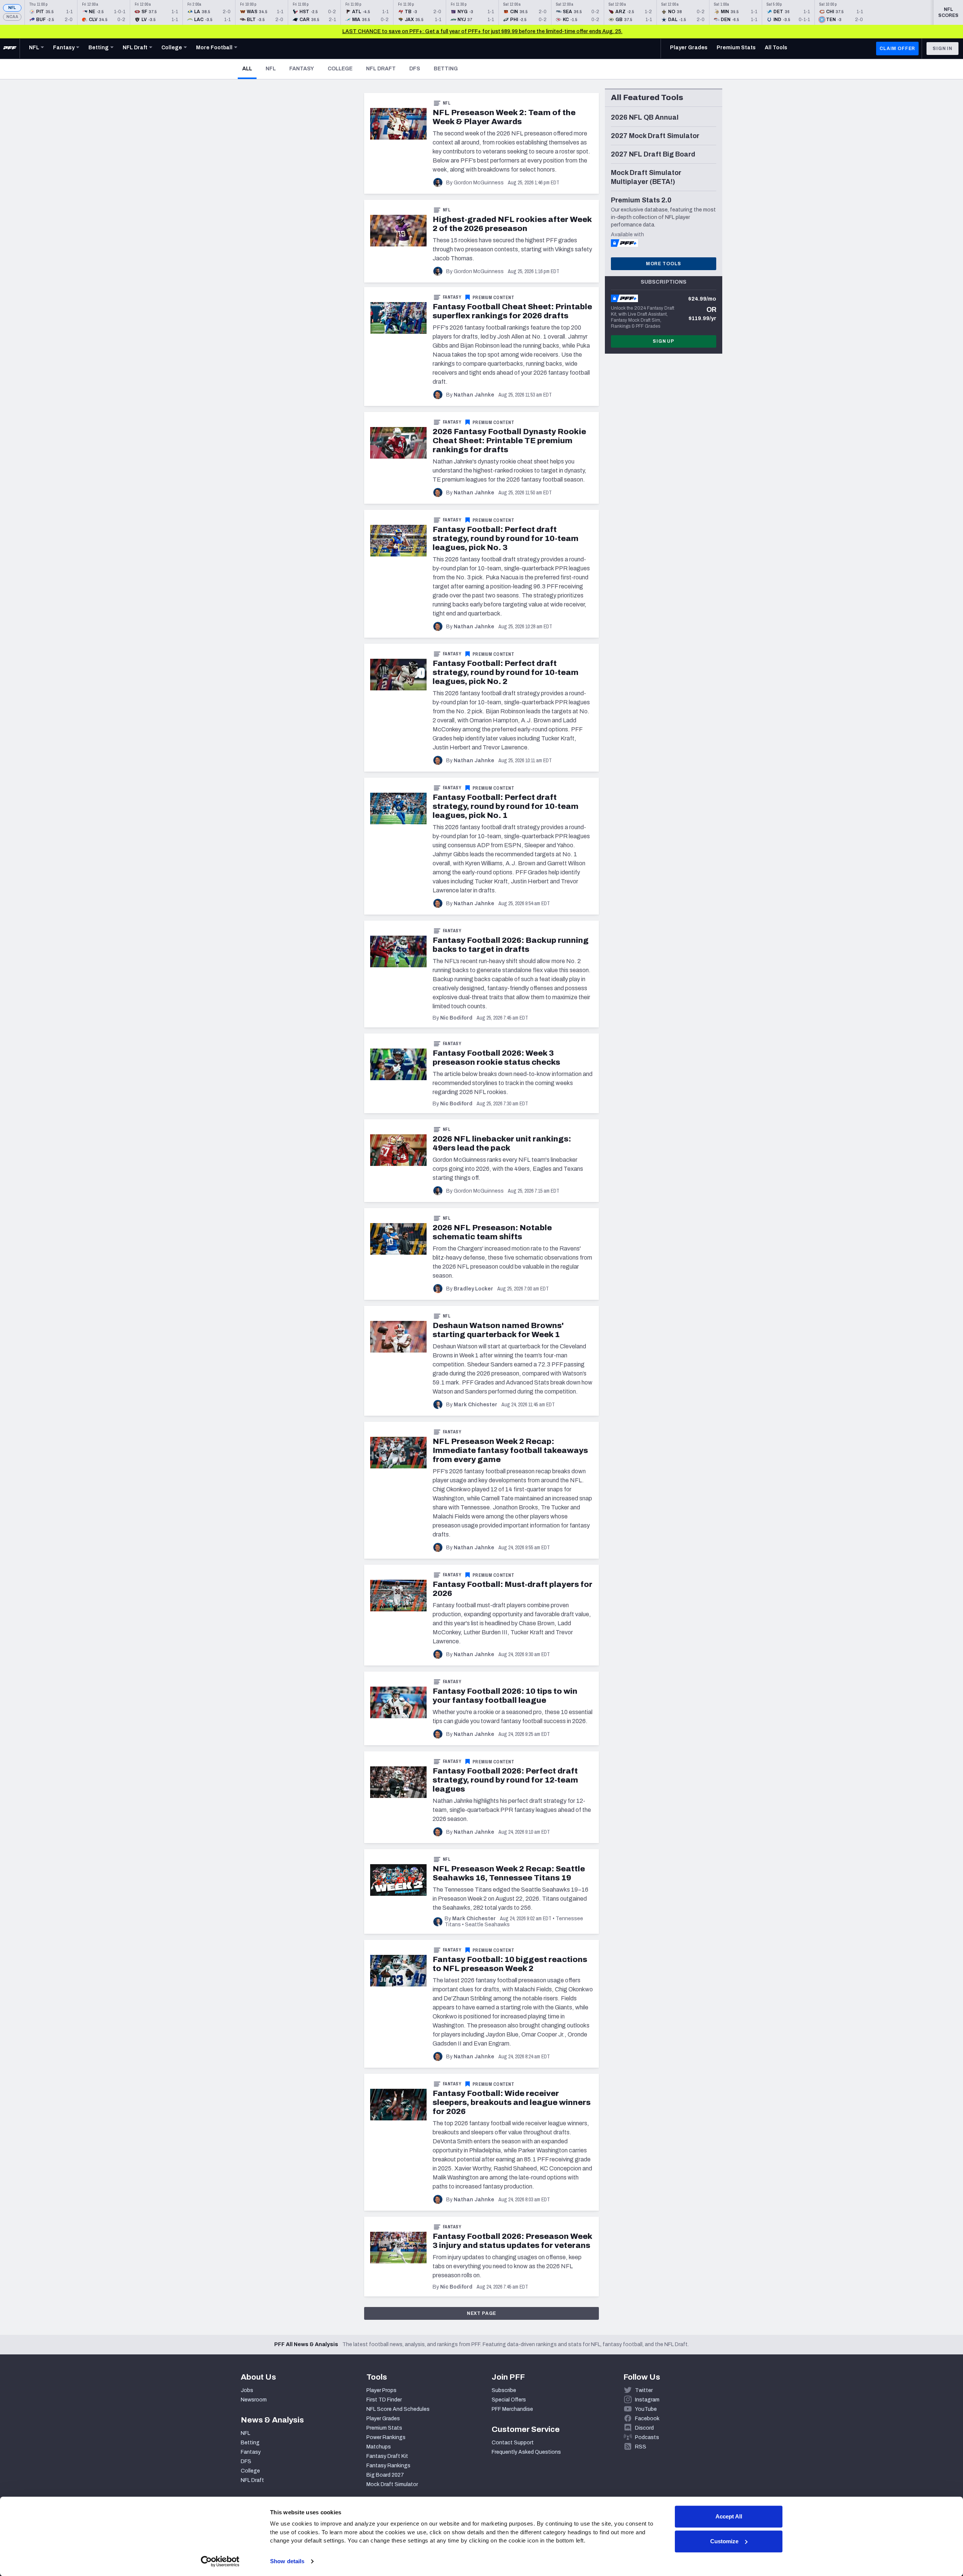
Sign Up (664, 341)
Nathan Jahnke (474, 395)
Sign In (942, 49)
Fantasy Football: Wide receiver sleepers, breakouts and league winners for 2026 (512, 2102)
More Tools (664, 264)
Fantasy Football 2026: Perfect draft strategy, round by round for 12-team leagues (505, 1780)
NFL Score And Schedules (398, 2409)
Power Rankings (386, 2437)
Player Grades (383, 2419)
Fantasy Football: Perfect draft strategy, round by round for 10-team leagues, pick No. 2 (506, 672)
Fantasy (302, 69)
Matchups (379, 2447)
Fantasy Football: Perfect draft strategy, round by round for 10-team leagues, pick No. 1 (506, 806)
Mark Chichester (475, 1405)
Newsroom (254, 2400)
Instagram (647, 2400)
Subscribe (504, 2390)
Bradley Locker (473, 1289)
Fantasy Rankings (388, 2466)
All (249, 68)
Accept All (729, 2516)
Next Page (482, 2313)
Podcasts (647, 2437)
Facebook (647, 2419)
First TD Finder (384, 2400)
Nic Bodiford (456, 1018)
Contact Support (513, 2443)
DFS (415, 69)
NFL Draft (381, 69)
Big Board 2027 (385, 2475)
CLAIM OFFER (897, 49)
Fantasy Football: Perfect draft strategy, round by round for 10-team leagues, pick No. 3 (506, 538)
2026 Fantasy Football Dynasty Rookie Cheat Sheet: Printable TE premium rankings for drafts (509, 441)
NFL (12, 8)
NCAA (12, 17)
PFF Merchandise (512, 2409)
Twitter (644, 2390)
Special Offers (509, 2400)
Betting (446, 69)
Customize (724, 2541)
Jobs (247, 2390)
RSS (641, 2447)
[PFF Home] (10, 49)
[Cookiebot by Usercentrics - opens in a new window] (220, 2561)
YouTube (646, 2409)
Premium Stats (384, 2428)
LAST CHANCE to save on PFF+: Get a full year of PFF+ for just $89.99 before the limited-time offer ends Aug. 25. (482, 31)
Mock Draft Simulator (392, 2484)
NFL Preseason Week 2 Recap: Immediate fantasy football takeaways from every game (510, 1450)
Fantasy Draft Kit (387, 2456)
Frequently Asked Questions (526, 2452)
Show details (287, 2561)
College (340, 69)
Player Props (381, 2390)
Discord (644, 2428)
